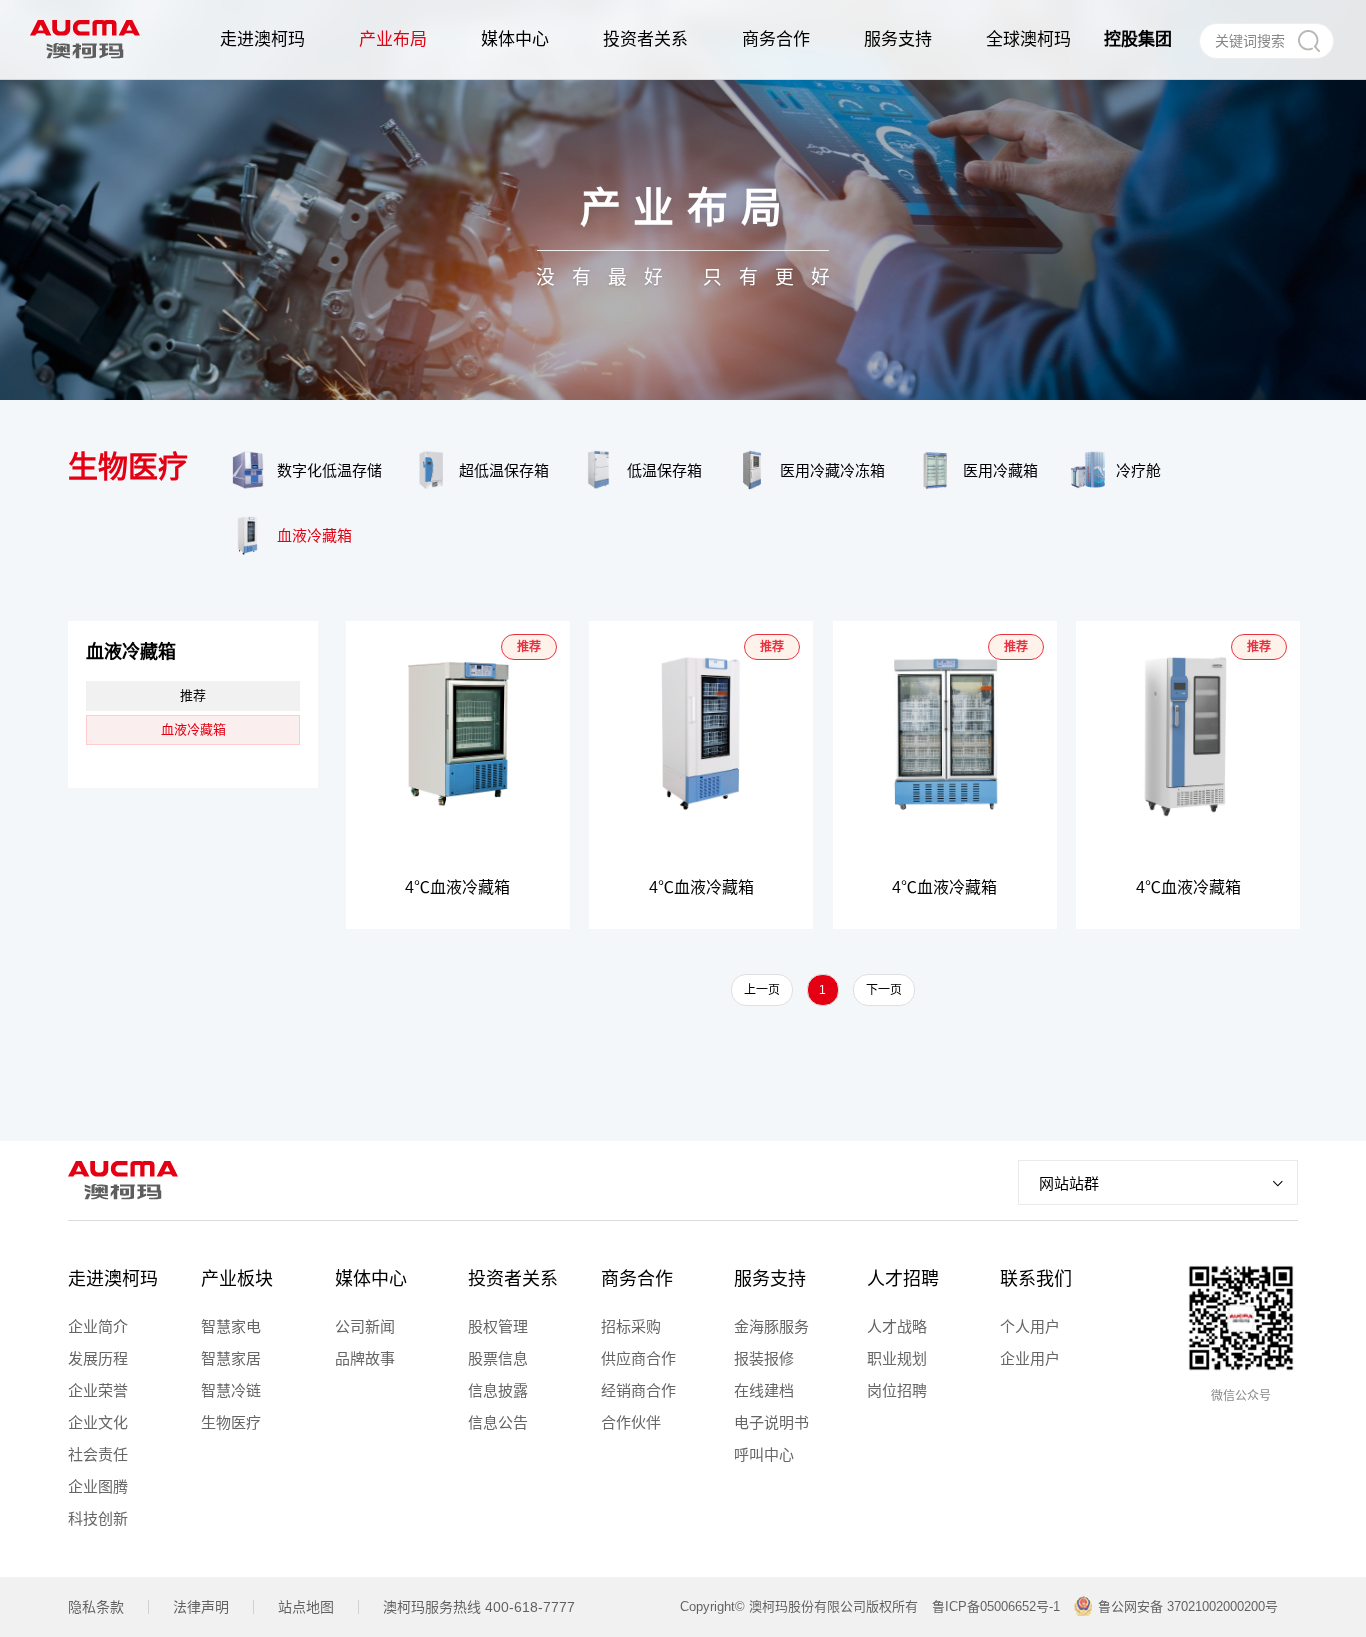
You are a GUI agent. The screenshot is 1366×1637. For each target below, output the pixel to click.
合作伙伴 (631, 1422)
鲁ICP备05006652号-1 (996, 1606)
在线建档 (764, 1390)
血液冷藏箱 (193, 729)
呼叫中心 (764, 1454)
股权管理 (498, 1326)
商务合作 (637, 1279)
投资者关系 (513, 1279)
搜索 (1308, 41)
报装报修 (764, 1358)
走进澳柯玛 (113, 1279)
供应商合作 (638, 1358)
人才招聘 (903, 1279)
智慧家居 (231, 1358)
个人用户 (1030, 1326)
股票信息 (498, 1358)
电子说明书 (771, 1422)
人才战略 (897, 1326)
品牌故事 (365, 1358)
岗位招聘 (897, 1390)
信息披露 (498, 1390)
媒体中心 (371, 1279)
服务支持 (770, 1279)
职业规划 (897, 1358)
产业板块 (237, 1279)
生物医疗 (231, 1422)
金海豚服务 (771, 1326)
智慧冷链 (231, 1390)
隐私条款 (96, 1607)
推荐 (193, 695)
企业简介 (98, 1326)
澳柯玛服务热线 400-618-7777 (479, 1607)
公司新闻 (365, 1326)
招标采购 (631, 1326)
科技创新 (98, 1518)
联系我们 (1036, 1279)
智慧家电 (231, 1326)
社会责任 (98, 1454)
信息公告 (498, 1422)
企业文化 (98, 1422)
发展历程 (98, 1358)
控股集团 (1138, 39)
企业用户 (1030, 1358)
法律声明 (201, 1607)
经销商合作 (638, 1390)
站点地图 (306, 1607)
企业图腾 (98, 1486)
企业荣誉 (98, 1390)
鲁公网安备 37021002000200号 (1188, 1606)
